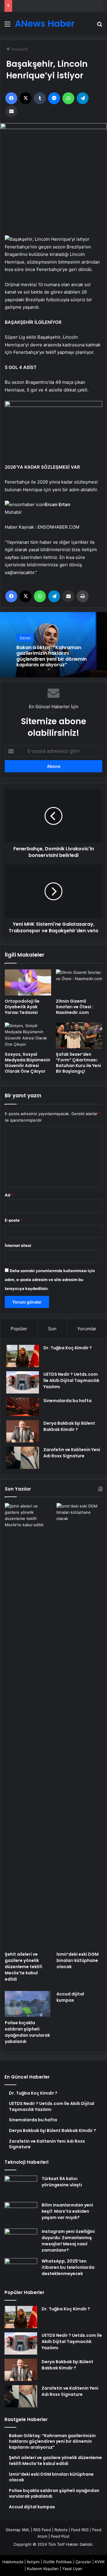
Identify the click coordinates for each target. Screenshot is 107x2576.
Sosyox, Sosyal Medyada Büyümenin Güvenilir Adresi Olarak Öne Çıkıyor (27, 1063)
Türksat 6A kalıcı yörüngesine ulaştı (62, 2182)
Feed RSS (80, 2530)
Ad (9, 1195)
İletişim (33, 2562)
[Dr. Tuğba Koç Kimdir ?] (23, 1356)
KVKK (100, 2562)
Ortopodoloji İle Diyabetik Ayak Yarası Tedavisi (22, 1007)
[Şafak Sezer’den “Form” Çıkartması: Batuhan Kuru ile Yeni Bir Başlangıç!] (79, 1036)
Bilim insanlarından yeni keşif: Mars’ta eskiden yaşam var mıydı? (67, 2211)
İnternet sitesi (18, 1245)
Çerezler (83, 2562)
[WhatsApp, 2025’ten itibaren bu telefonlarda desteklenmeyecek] (21, 2269)
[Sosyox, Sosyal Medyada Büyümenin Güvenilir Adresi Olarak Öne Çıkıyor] (28, 1036)
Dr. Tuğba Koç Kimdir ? (68, 1348)
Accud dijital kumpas (70, 1997)
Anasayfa (19, 49)
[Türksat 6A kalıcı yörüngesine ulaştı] (21, 2187)
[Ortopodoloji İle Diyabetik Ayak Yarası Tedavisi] (28, 982)
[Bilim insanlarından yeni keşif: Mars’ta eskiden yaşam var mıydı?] (21, 2213)
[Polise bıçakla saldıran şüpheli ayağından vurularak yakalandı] (28, 2004)
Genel (25, 638)
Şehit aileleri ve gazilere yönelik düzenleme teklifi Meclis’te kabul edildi (23, 1967)
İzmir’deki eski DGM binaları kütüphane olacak (78, 1960)
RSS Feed (42, 2530)
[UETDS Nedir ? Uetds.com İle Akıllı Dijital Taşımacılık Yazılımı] (23, 1382)
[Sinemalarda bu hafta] (23, 1407)
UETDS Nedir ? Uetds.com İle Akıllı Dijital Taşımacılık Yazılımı (71, 1380)
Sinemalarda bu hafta (67, 1401)
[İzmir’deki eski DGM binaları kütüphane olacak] (79, 1726)
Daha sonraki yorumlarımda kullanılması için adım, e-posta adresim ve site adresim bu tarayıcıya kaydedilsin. (50, 1280)
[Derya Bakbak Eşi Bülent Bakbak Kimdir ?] (23, 1431)
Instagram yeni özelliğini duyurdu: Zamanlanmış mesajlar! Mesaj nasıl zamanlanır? (68, 2241)
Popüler (19, 1329)
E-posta (14, 1220)
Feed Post (60, 2536)
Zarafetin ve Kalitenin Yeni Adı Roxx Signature (72, 1453)
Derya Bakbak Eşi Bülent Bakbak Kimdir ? (69, 1426)
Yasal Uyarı (72, 2569)
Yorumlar (87, 1329)
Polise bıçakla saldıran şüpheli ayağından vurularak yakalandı (27, 2032)
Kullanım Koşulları (43, 2569)
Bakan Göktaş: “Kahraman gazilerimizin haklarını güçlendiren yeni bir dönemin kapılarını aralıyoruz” (52, 656)
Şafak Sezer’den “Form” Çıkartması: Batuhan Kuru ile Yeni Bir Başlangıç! (78, 1063)
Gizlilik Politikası (58, 2562)
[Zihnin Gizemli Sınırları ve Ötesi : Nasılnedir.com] (79, 982)
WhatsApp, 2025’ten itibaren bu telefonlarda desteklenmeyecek (68, 2267)
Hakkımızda (13, 2562)
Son (52, 1329)
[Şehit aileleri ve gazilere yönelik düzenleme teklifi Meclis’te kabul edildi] (28, 1726)
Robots (61, 2530)
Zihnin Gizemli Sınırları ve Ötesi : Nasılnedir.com (75, 1007)
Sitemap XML (18, 2530)
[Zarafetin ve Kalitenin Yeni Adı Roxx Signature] (23, 1458)
